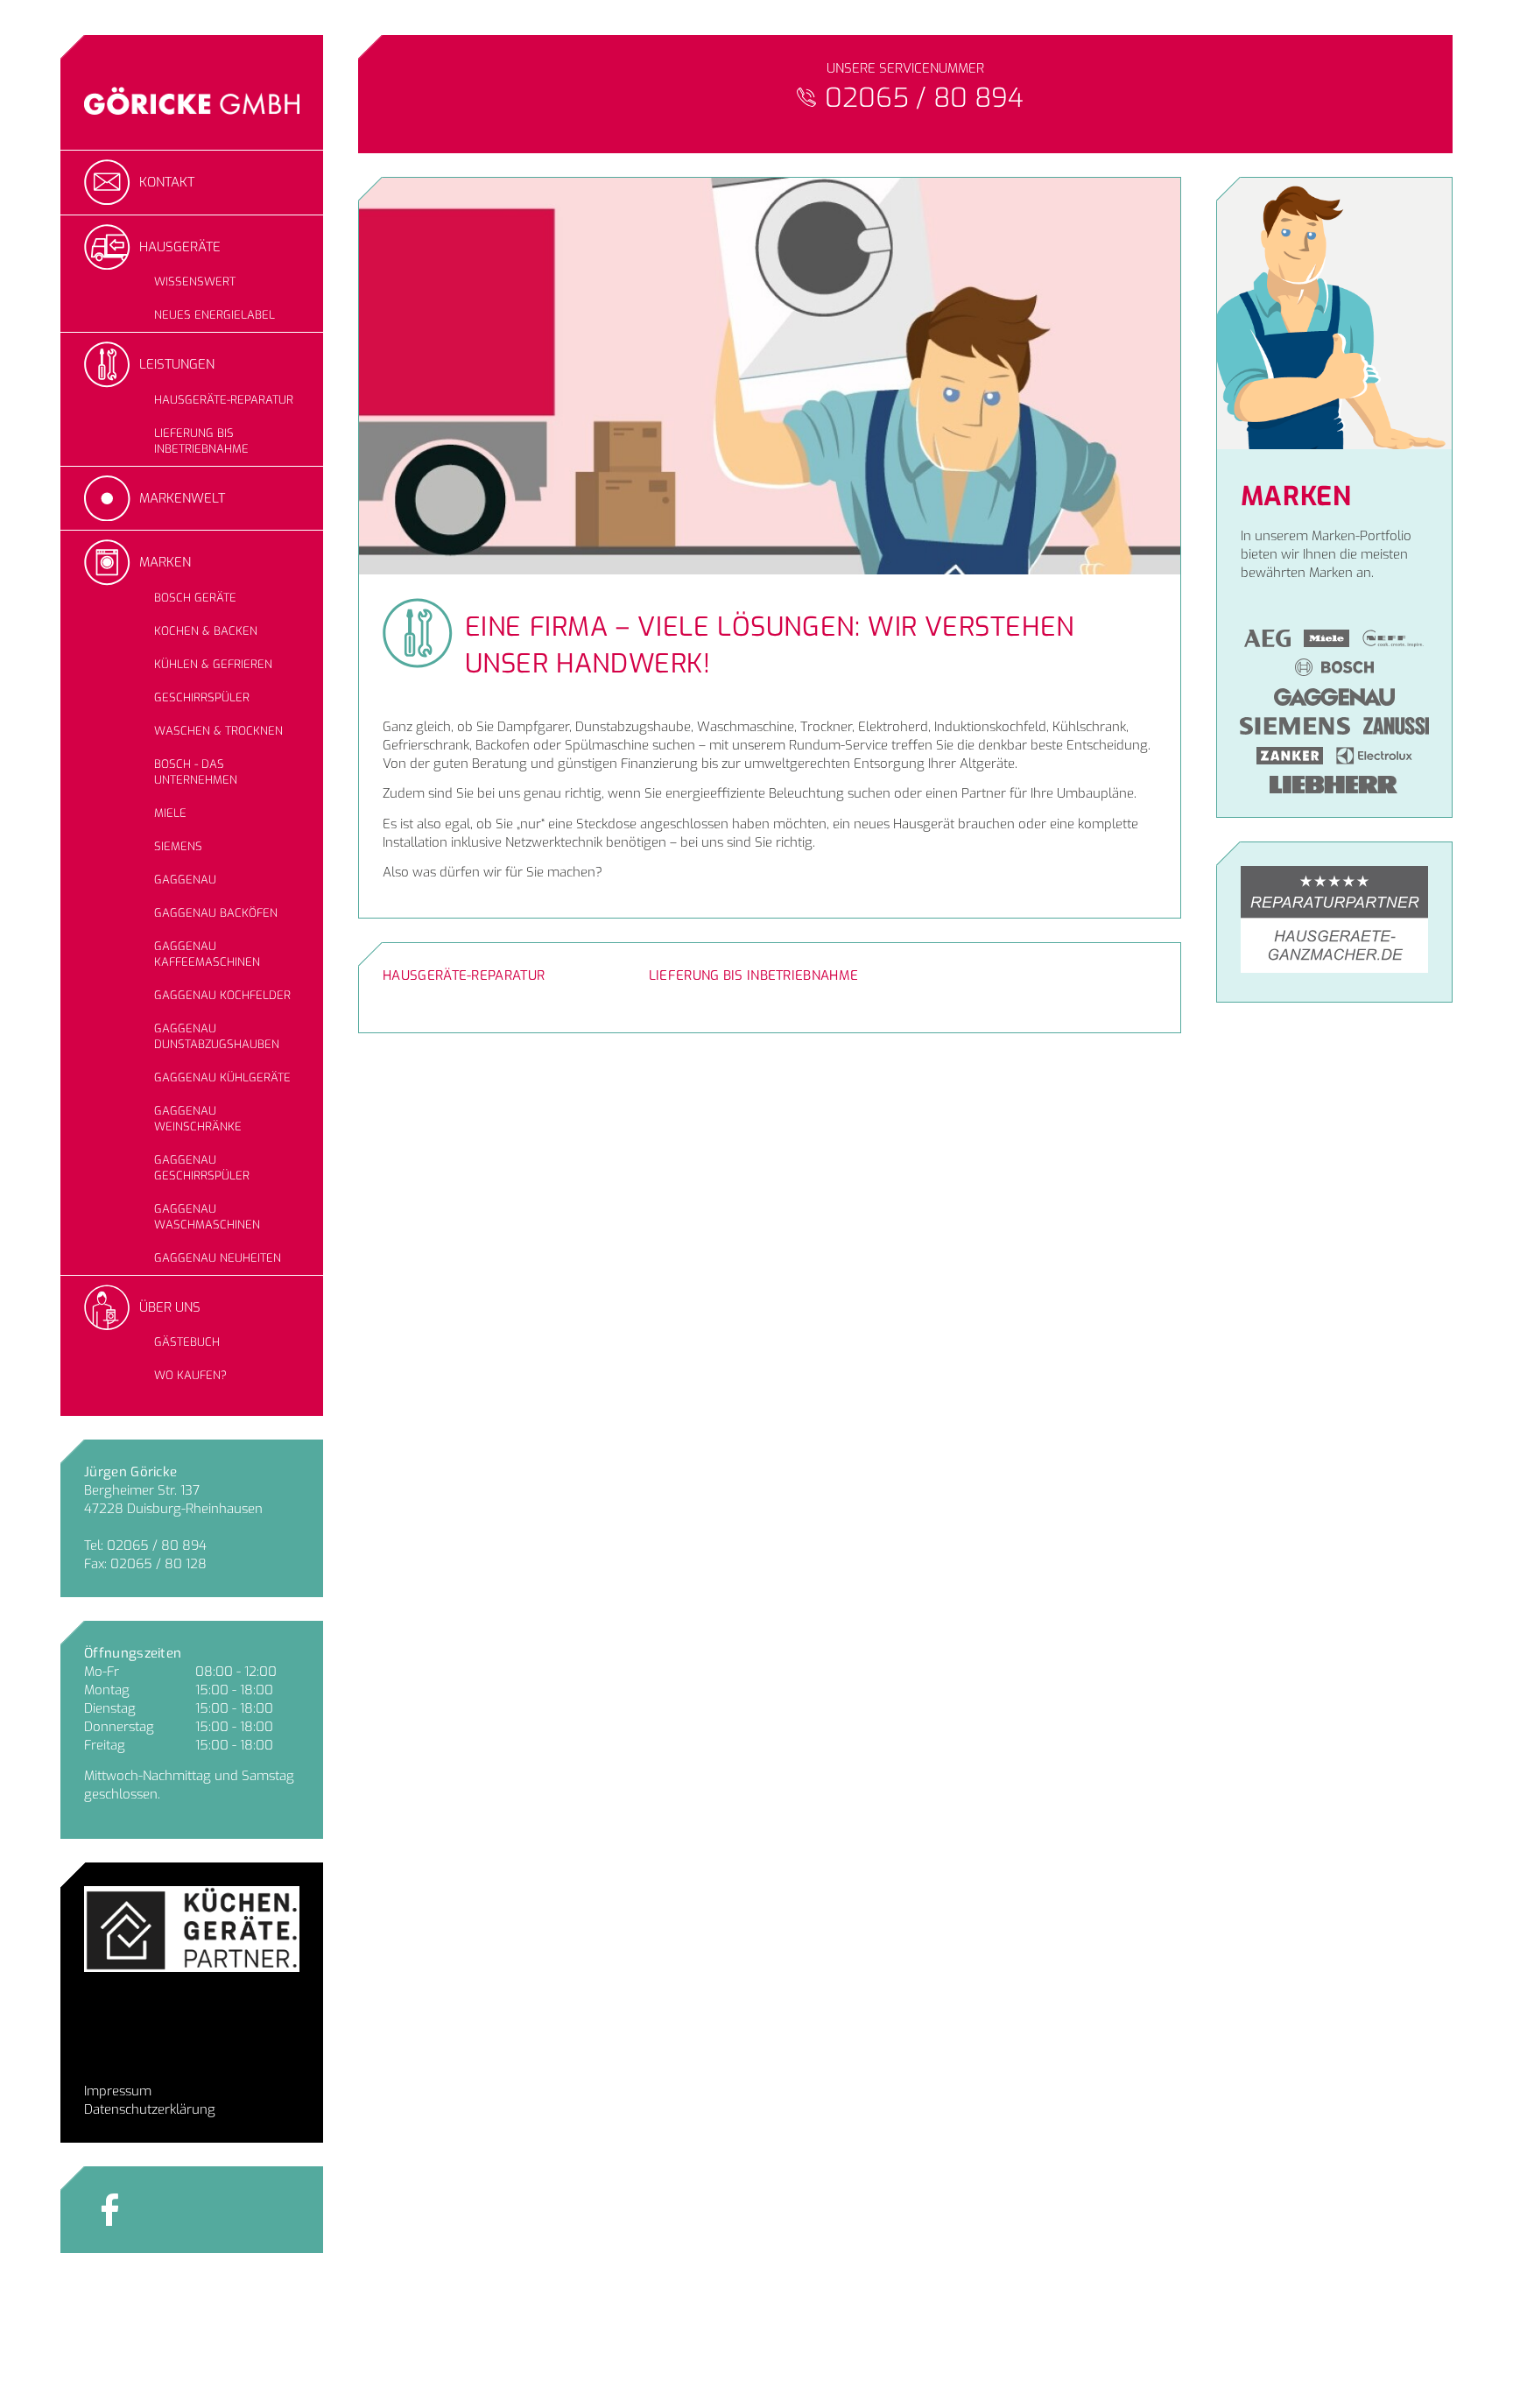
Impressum (118, 2091)
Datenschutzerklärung (150, 2109)
